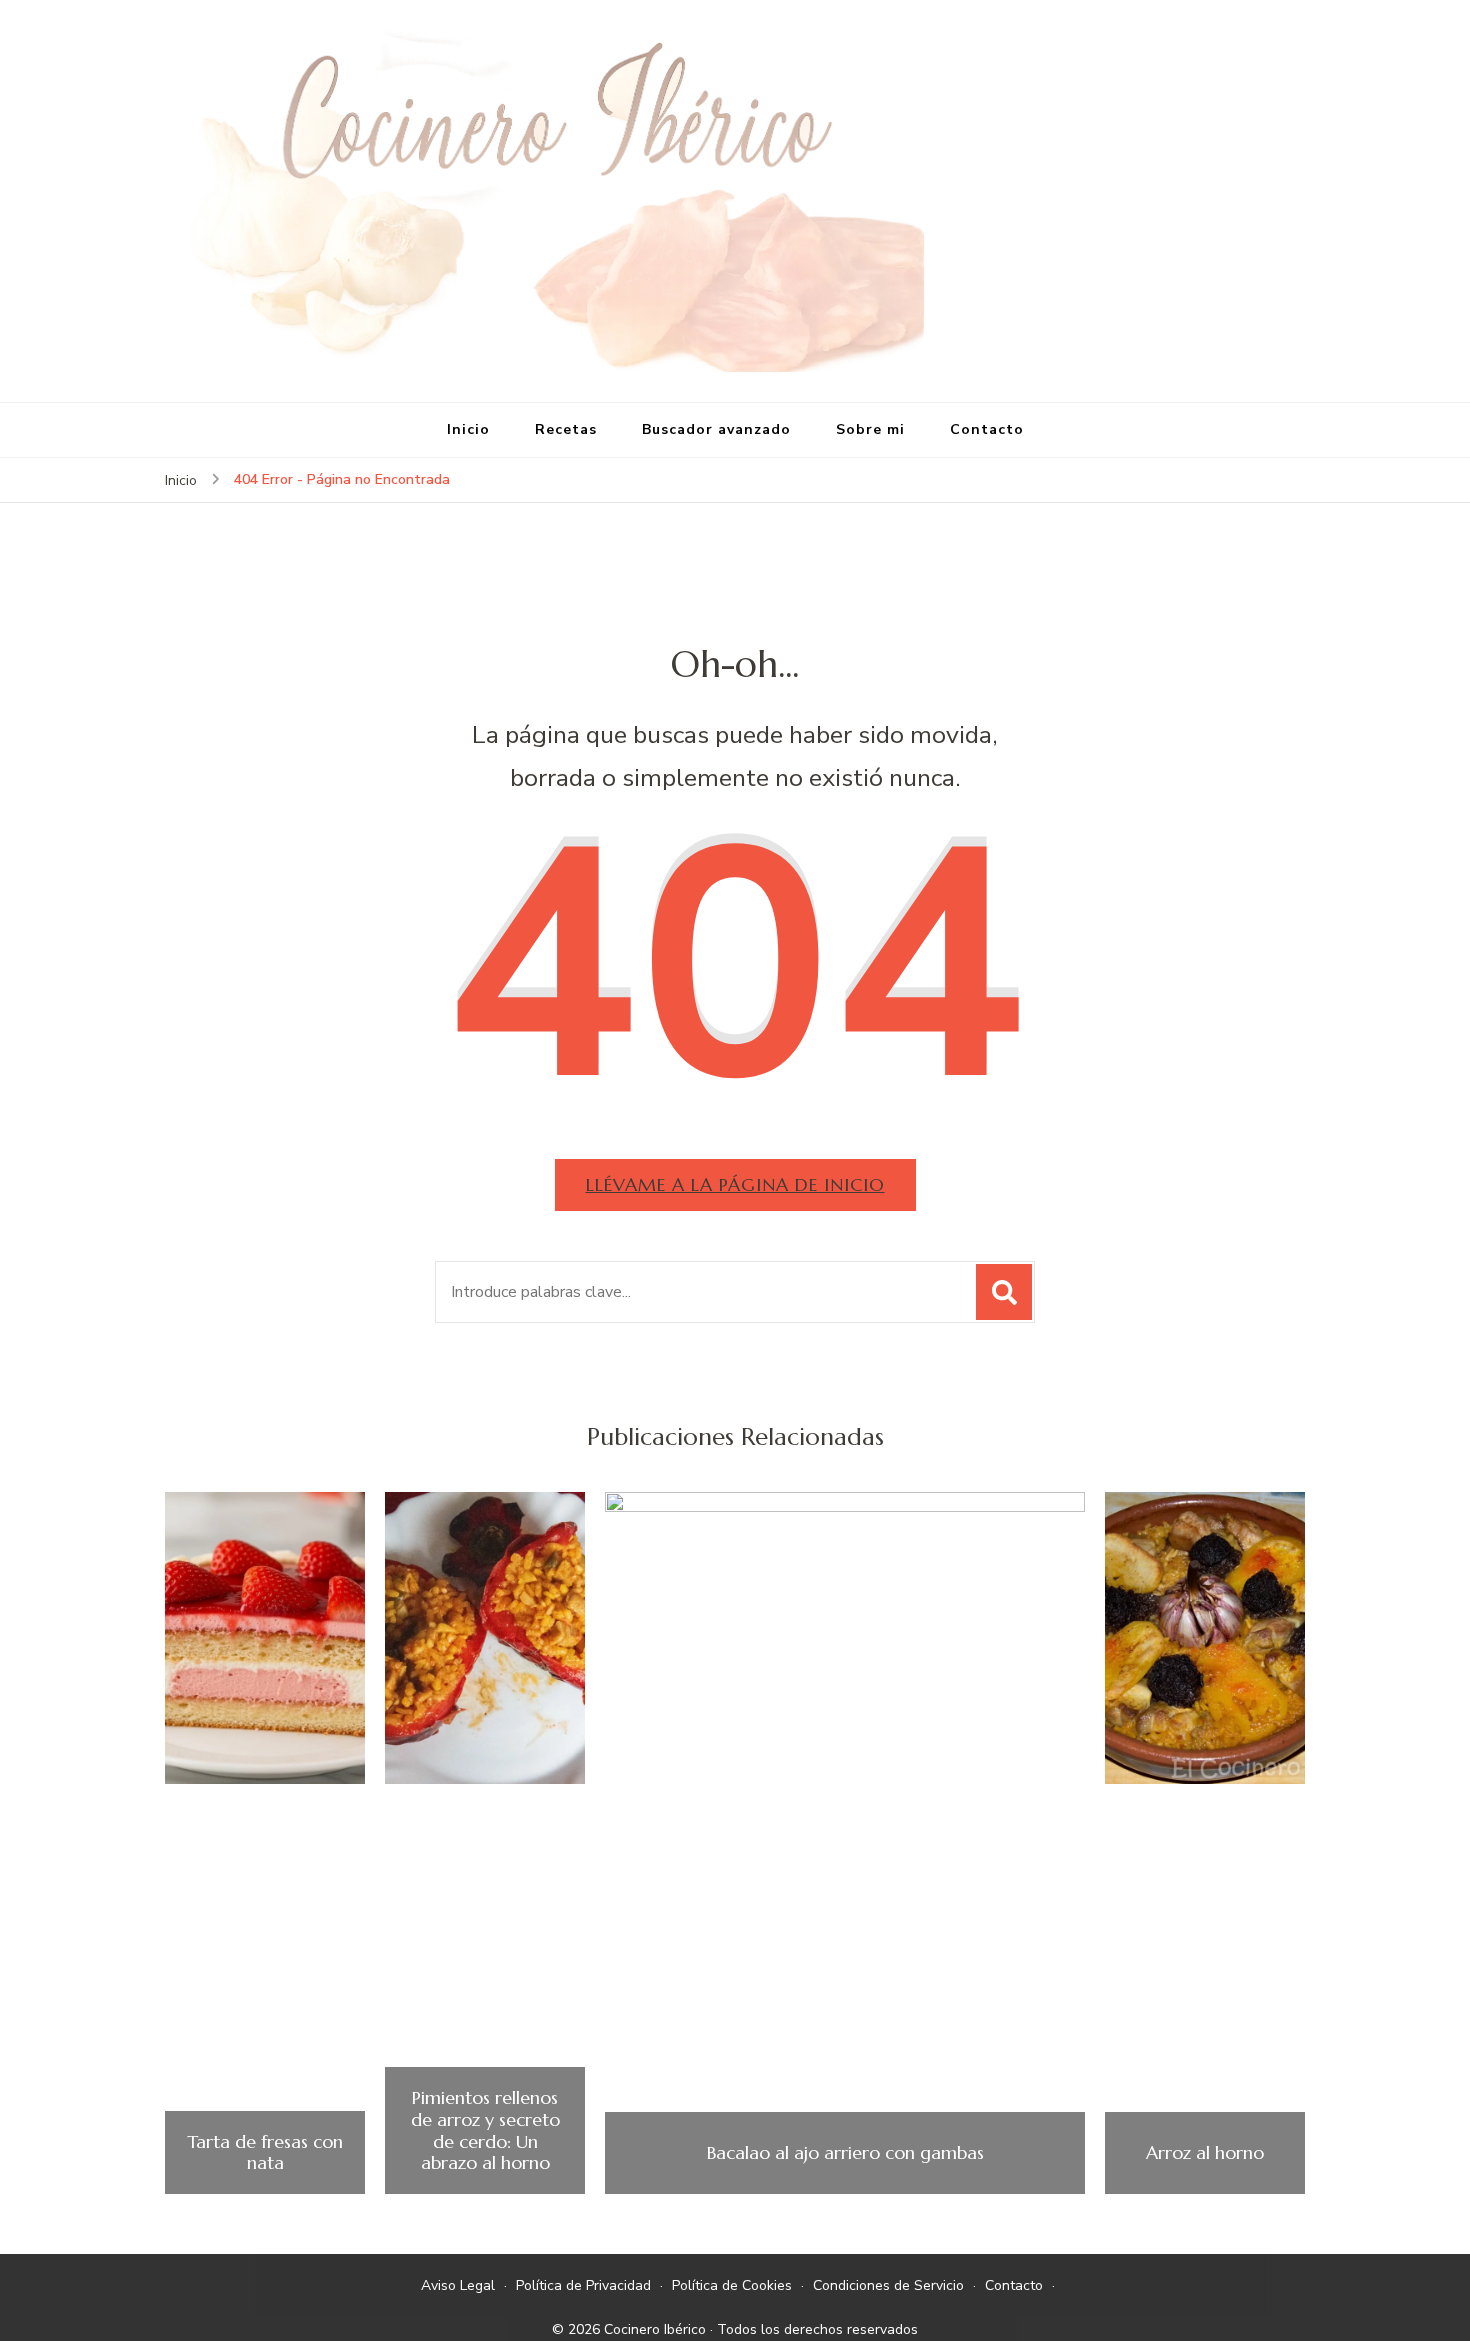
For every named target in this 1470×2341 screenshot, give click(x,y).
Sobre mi (870, 429)
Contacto (987, 429)
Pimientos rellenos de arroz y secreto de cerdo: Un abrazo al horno (485, 2130)
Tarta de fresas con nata (265, 2152)
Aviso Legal (458, 2285)
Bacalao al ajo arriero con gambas (845, 2153)
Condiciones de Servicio (888, 2285)
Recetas (566, 429)
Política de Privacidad (583, 2285)
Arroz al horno (1205, 2153)
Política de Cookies (732, 2285)
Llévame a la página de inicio (735, 1184)
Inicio (468, 429)
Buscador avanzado (716, 429)
